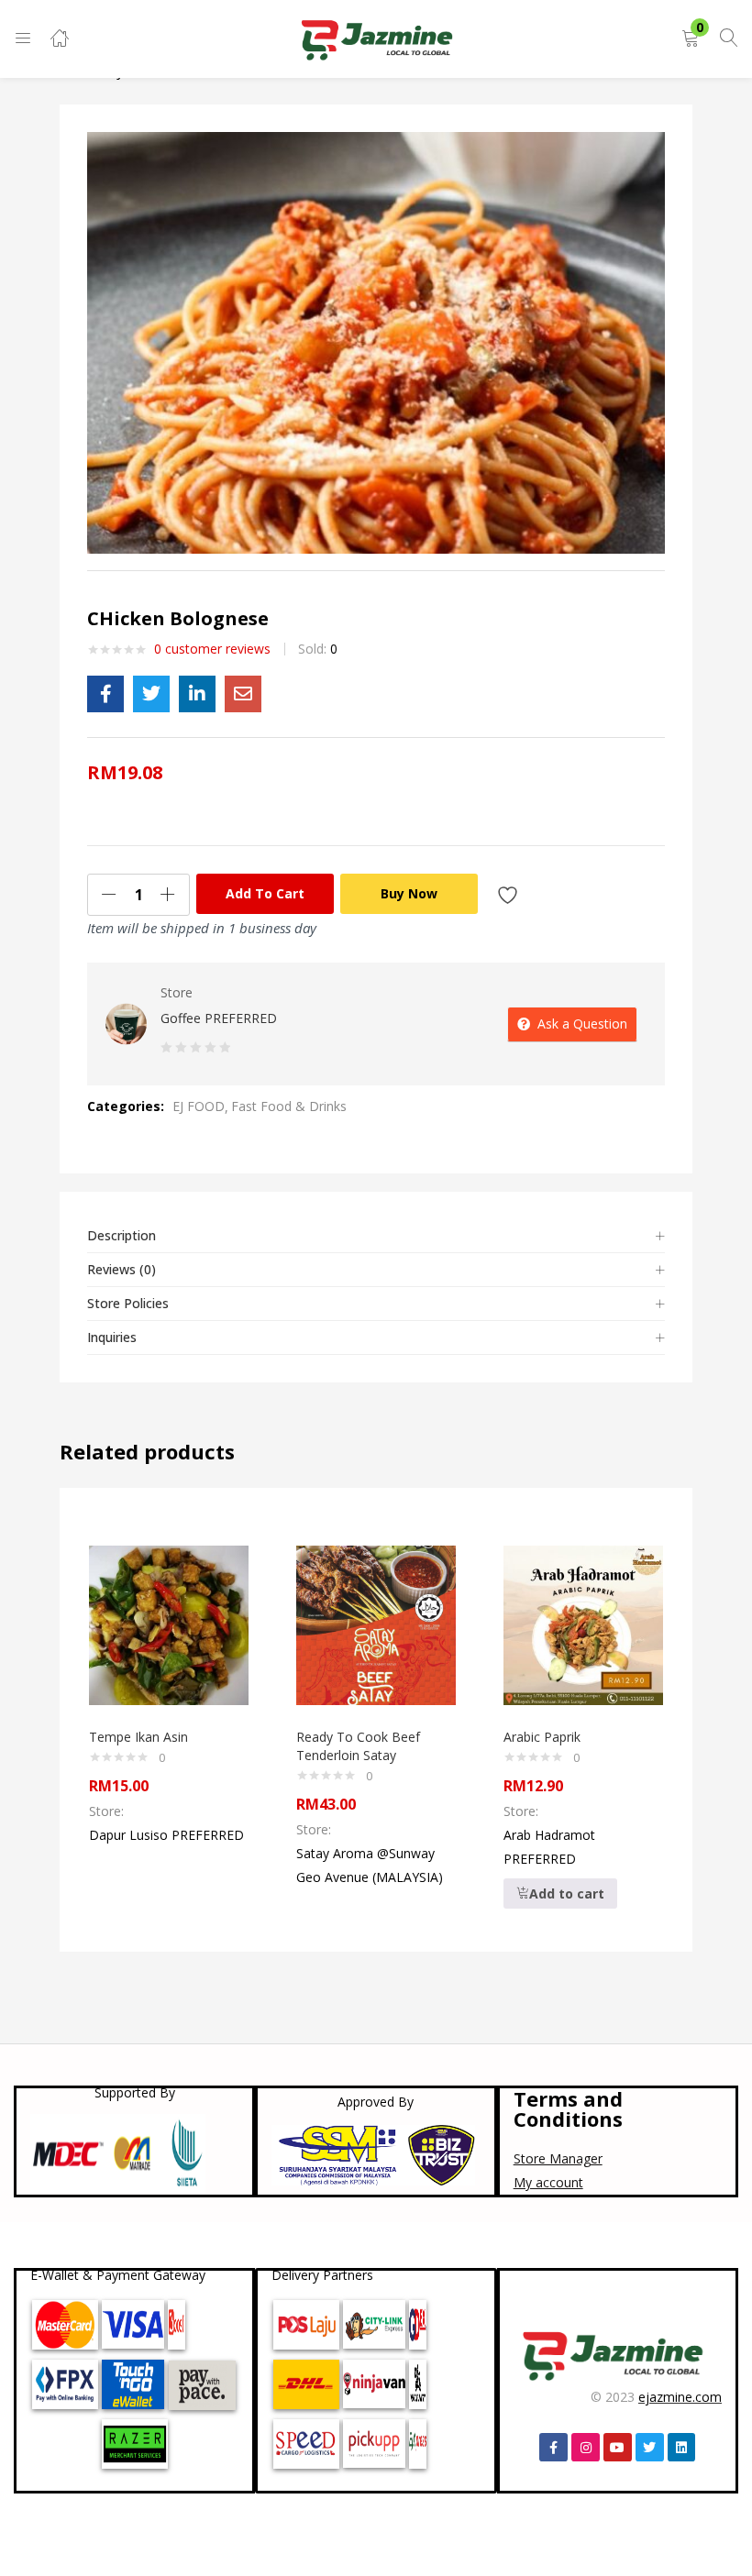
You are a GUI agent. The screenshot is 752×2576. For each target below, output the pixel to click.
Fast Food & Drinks (289, 1106)
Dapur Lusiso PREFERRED (166, 1835)
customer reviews (212, 649)
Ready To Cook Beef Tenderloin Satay (358, 1746)
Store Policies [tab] (128, 1303)
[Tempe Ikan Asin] (169, 1624)
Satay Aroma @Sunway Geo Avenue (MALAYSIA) (370, 1865)
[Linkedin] (682, 2447)
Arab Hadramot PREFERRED (549, 1847)
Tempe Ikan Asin (138, 1737)
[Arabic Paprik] (583, 1624)
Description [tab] (122, 1235)
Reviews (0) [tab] (122, 1269)
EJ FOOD (199, 1106)
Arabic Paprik (542, 1737)
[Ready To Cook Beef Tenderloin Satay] (376, 1624)
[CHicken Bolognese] (105, 694)
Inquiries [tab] (112, 1337)
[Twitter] (650, 2447)
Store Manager (558, 2158)
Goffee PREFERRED (219, 1018)
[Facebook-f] (553, 2447)
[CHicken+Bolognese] (151, 694)
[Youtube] (618, 2447)
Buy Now (409, 893)
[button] (691, 39)
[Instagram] (586, 2447)
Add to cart (265, 893)
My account (548, 2182)
